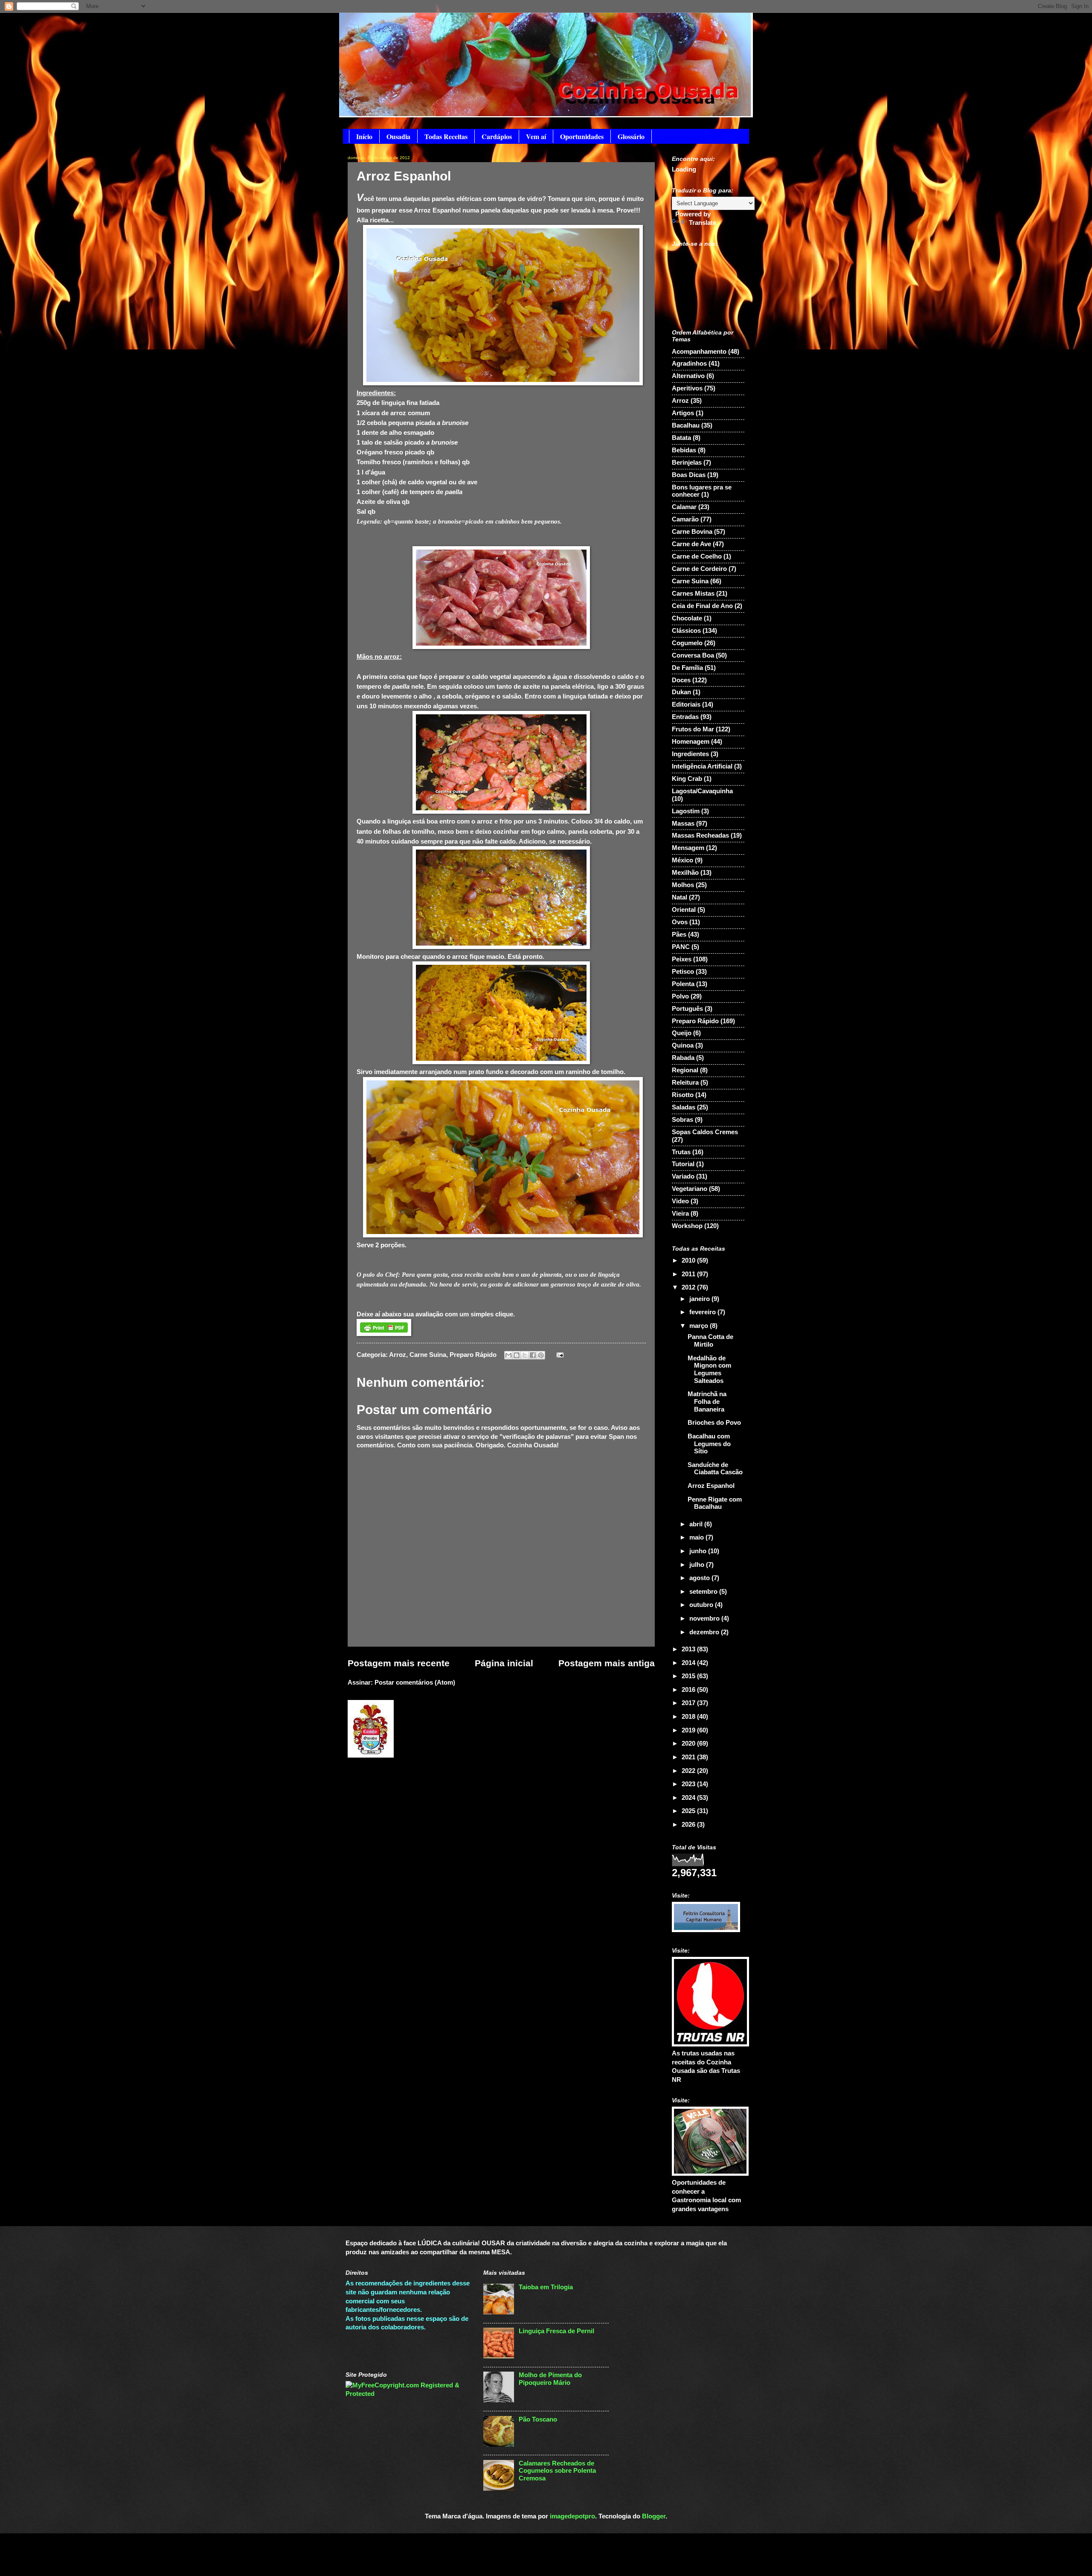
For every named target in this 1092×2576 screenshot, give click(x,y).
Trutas (681, 1152)
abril (697, 1524)
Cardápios (497, 136)
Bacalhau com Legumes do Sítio (709, 1444)
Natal (680, 897)
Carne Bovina (692, 532)
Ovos (680, 922)
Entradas (685, 717)
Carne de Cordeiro (699, 569)
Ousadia (398, 136)
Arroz (398, 1355)
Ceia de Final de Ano (702, 606)
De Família (687, 668)
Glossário (631, 136)
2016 (689, 1690)
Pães (679, 934)
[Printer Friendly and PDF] (384, 1334)
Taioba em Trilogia (546, 2287)
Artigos (683, 413)
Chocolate (687, 618)
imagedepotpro (572, 2516)
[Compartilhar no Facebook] (533, 1355)
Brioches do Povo (714, 1423)
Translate (703, 223)
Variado (683, 1176)
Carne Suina (428, 1355)
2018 (689, 1717)
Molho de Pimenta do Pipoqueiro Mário (550, 2379)
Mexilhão (685, 873)
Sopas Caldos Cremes (705, 1132)
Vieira (680, 1214)
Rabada (683, 1058)
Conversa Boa (693, 655)
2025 (689, 1811)
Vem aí (536, 136)
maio (697, 1537)
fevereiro (703, 1312)
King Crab (687, 779)
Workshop (687, 1226)
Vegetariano (690, 1189)
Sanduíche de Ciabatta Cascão (715, 1469)
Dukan (681, 692)
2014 (689, 1663)
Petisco (683, 972)
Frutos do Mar (693, 729)
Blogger (654, 2516)
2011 (689, 1274)
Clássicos (686, 631)
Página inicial (504, 1663)
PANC (681, 947)
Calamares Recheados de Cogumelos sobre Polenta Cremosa (557, 2471)
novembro (705, 1618)
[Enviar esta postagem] (558, 1355)
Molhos (683, 885)
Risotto (683, 1095)
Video (680, 1201)
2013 (689, 1649)
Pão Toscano (538, 2419)
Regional (685, 1070)
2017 (689, 1703)
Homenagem (691, 742)
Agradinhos (689, 364)
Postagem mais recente (399, 1663)
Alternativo (688, 376)
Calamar (684, 507)
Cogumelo (687, 643)
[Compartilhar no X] (525, 1355)
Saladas (684, 1107)
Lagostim (686, 811)
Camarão (685, 519)
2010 (689, 1260)
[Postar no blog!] (517, 1355)
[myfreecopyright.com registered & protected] (408, 2394)
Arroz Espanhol (711, 1486)
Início (364, 136)
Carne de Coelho (697, 556)
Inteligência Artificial (702, 766)
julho (698, 1565)
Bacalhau (686, 425)
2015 (689, 1676)
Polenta (683, 984)
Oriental (684, 910)
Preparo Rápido (473, 1355)
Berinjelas (687, 463)
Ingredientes (690, 754)
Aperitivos (687, 388)
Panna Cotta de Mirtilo (710, 1341)
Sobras (682, 1120)
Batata (681, 438)
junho (699, 1551)
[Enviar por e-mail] (508, 1355)
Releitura (685, 1083)
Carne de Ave (691, 544)
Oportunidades (582, 136)
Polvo (680, 996)
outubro (702, 1605)
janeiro (700, 1299)
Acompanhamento (699, 352)
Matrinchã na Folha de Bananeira (707, 1402)
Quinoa (683, 1045)
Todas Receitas (446, 136)
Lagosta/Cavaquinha (702, 791)
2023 (689, 1784)
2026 (689, 1825)
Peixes (682, 959)
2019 (689, 1730)
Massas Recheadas (700, 835)
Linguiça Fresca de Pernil (556, 2331)
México (682, 860)
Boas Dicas (689, 475)
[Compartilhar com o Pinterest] (541, 1355)
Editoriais (686, 704)
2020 (689, 1744)
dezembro (705, 1632)
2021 (689, 1757)
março (700, 1326)
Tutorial (683, 1164)
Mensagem (688, 848)
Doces (681, 680)
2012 (689, 1287)
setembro (704, 1592)
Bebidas (684, 450)
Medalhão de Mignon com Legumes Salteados (709, 1370)
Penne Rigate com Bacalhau (715, 1503)
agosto (700, 1578)
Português (687, 1009)
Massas (683, 824)
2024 (689, 1798)
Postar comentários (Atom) (415, 1682)
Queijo (682, 1033)
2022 (689, 1771)
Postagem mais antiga (607, 1663)
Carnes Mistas (693, 594)
